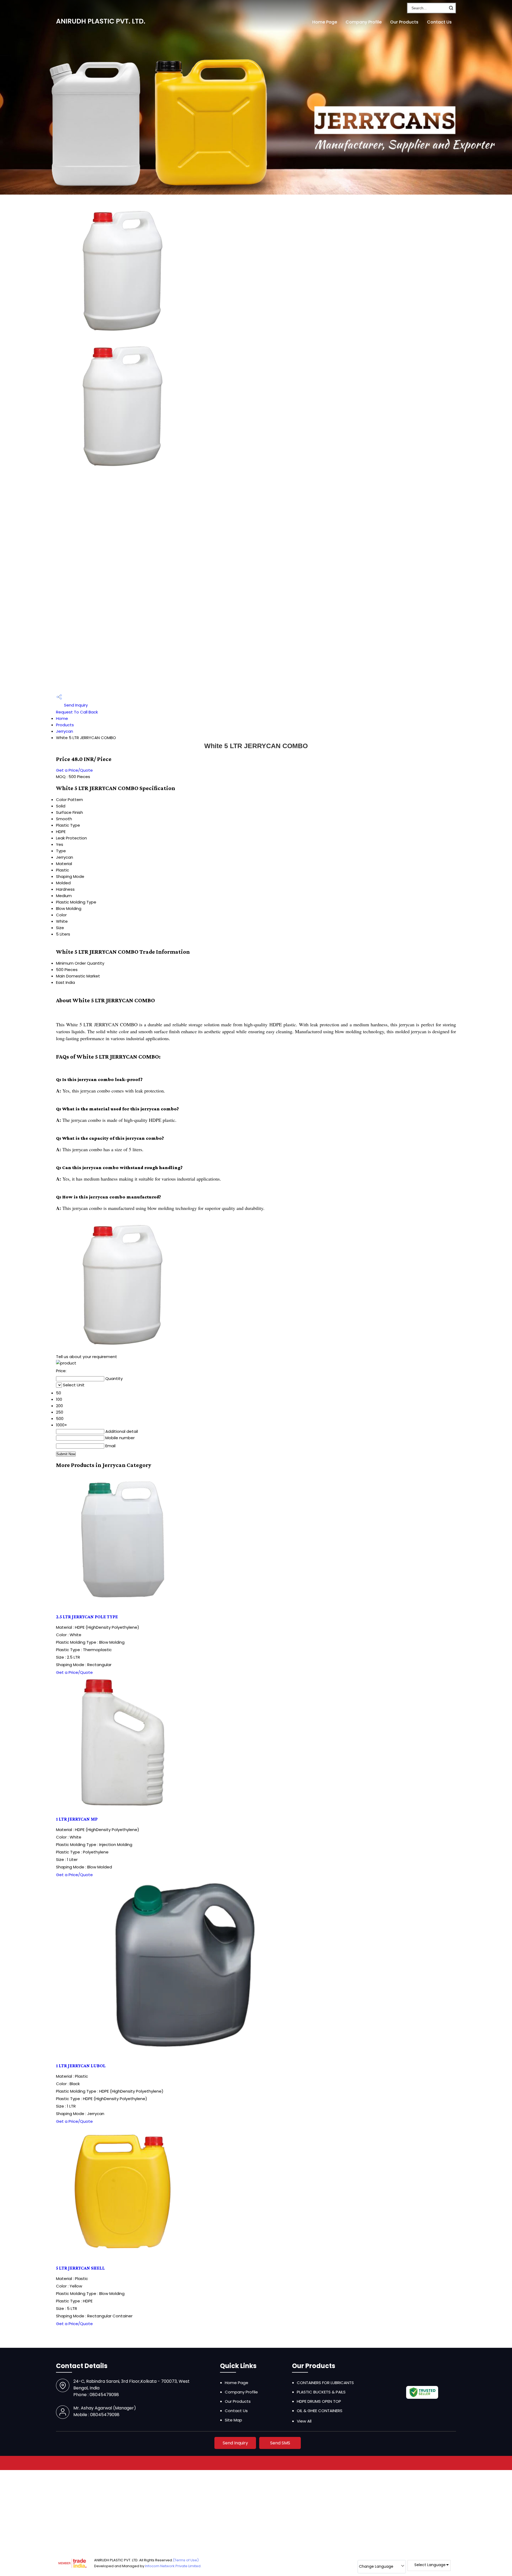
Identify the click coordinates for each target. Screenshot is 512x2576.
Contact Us (439, 22)
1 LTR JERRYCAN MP (77, 1819)
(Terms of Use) (186, 2560)
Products (65, 725)
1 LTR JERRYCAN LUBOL (81, 2066)
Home (62, 718)
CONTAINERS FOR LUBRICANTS (325, 2383)
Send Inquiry (75, 705)
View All (304, 2421)
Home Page (325, 22)
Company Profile (364, 22)
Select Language (430, 2565)
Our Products (404, 22)
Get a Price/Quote (74, 770)
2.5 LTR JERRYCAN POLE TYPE (87, 1617)
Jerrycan (65, 731)
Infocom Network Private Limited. (173, 2566)
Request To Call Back (77, 712)
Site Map (233, 2420)
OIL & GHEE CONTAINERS (320, 2411)
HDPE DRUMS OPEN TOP (319, 2401)
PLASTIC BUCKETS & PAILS (321, 2392)
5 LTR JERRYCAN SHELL (80, 2268)
